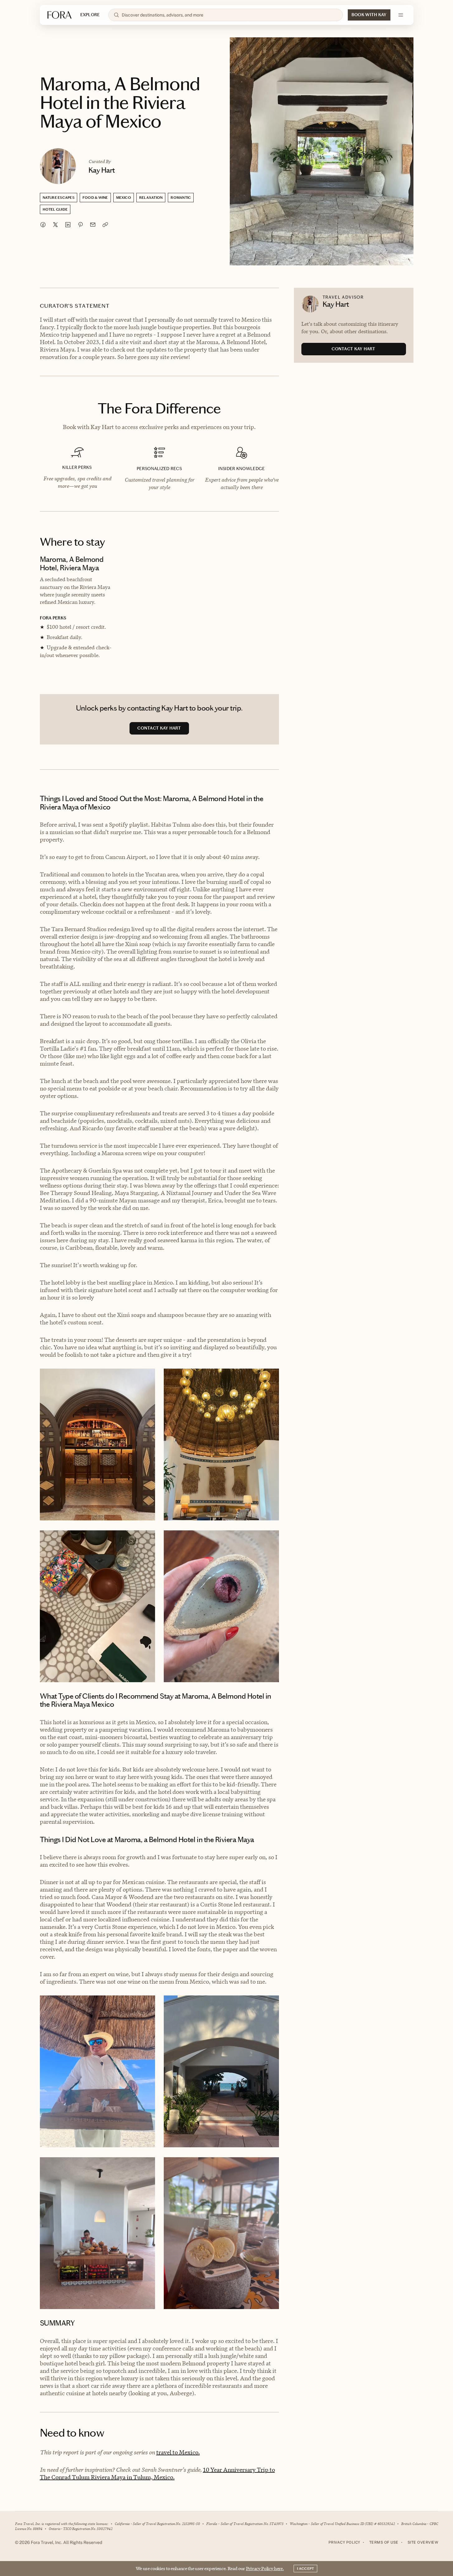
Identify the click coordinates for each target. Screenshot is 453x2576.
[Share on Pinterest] (80, 225)
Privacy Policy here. (265, 2568)
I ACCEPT (305, 2569)
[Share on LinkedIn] (68, 225)
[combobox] (229, 15)
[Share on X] (55, 225)
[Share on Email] (93, 225)
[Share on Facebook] (43, 225)
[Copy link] (105, 225)
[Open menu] (401, 15)
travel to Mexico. (178, 2452)
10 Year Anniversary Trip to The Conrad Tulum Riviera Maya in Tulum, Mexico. (157, 2473)
